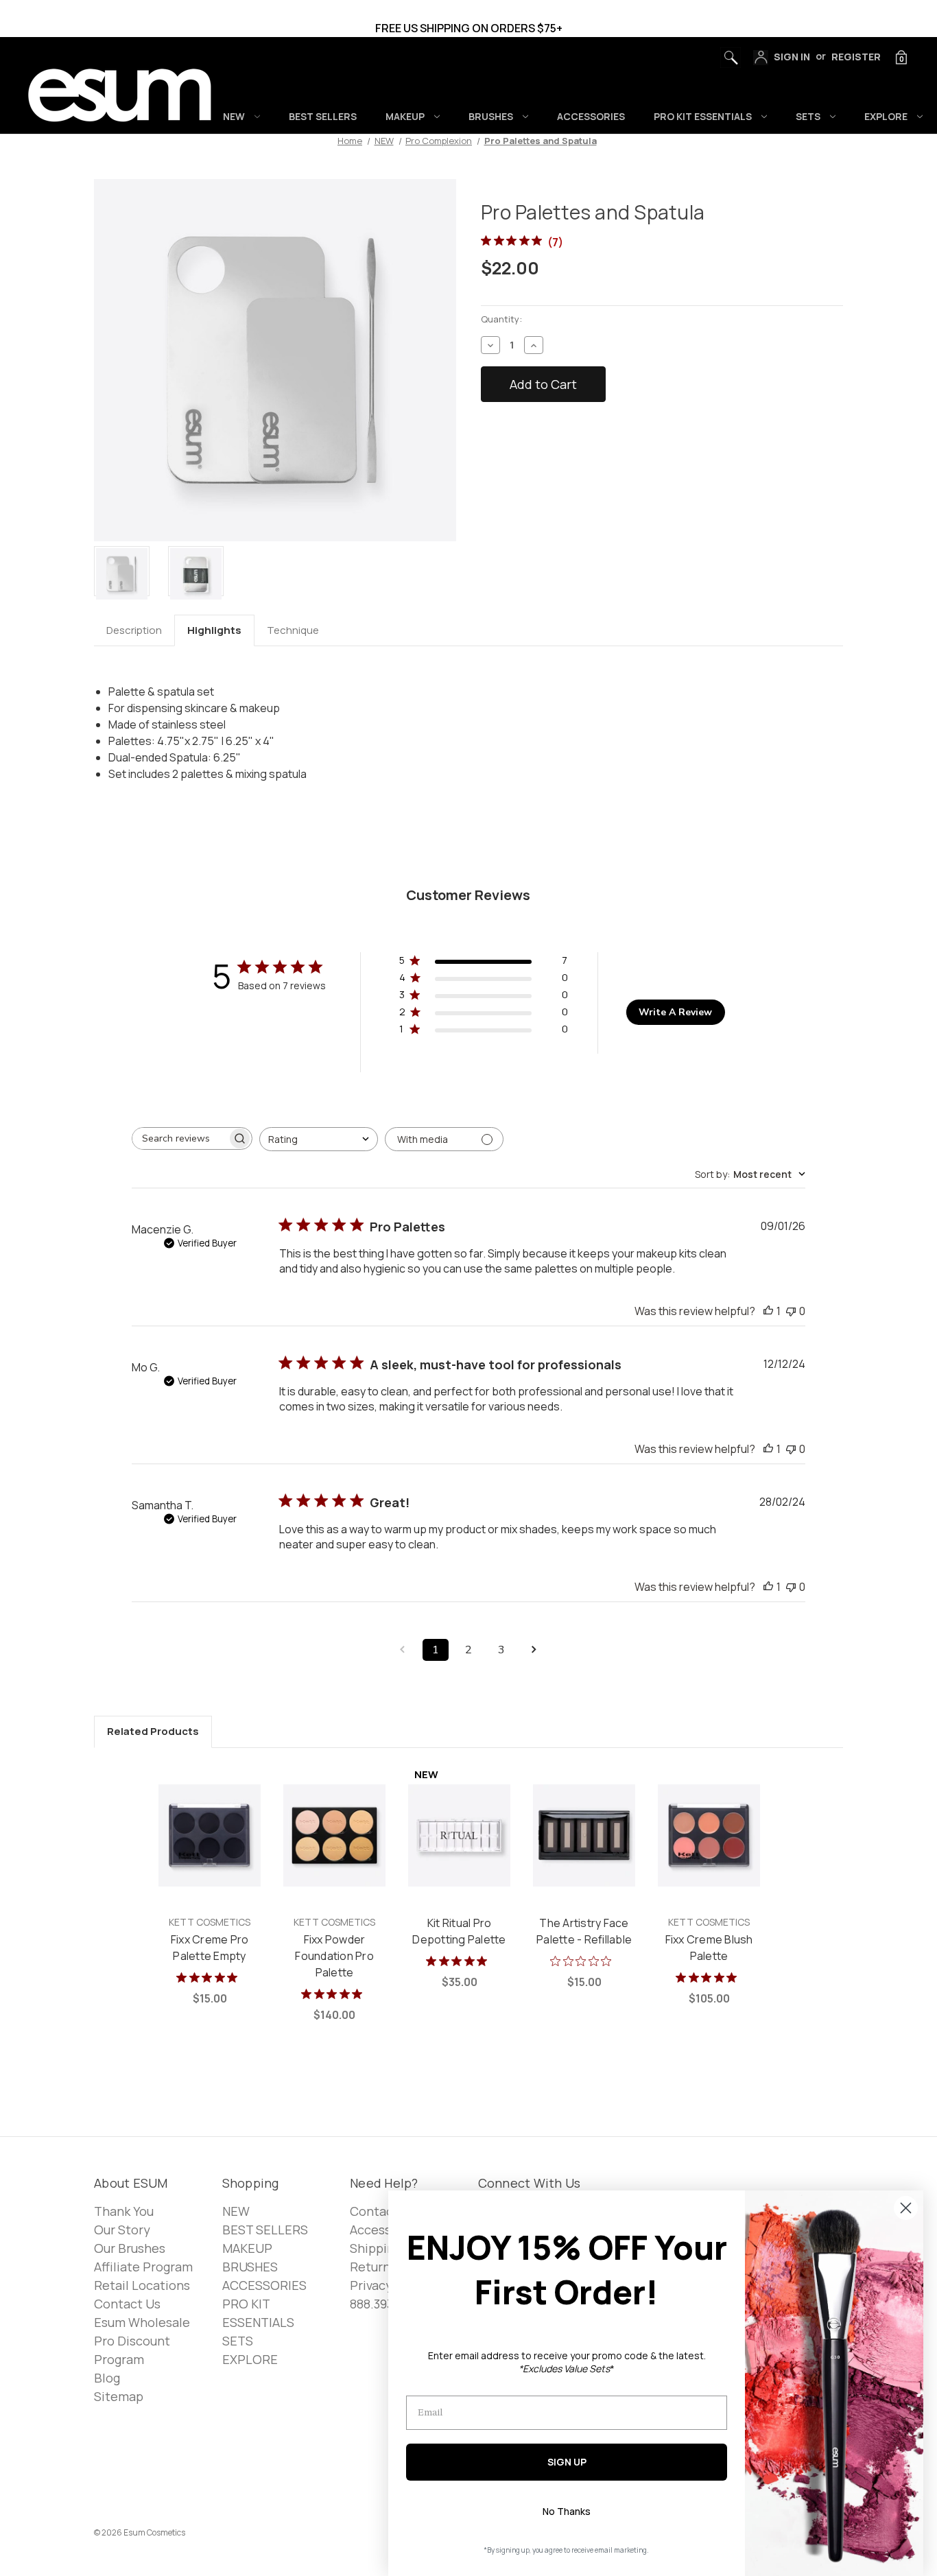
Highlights (214, 630)
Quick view (209, 1820)
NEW (234, 116)
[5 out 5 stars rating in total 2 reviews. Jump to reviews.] (709, 1977)
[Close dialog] (906, 2208)
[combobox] (319, 1139)
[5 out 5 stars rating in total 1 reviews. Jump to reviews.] (210, 1977)
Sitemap (119, 2396)
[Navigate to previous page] (403, 1650)
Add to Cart (210, 1851)
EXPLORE (886, 116)
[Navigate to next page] (534, 1650)
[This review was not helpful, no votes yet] (791, 1311)
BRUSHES (491, 116)
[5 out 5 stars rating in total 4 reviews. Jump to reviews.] (334, 1994)
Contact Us (127, 2304)
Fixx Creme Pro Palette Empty (210, 1948)
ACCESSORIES (591, 116)
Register (856, 57)
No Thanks (567, 2511)
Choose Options (334, 1851)
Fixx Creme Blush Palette (709, 1948)
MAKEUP (405, 116)
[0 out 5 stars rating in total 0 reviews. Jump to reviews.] (584, 1961)
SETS (808, 116)
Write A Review (675, 1012)
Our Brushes (130, 2248)
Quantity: (501, 319)
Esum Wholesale (142, 2322)
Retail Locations (142, 2285)
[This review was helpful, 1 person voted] (768, 1311)
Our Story (122, 2230)
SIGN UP (567, 2462)
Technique (293, 630)
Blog (107, 2378)
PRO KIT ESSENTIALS (703, 116)
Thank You (124, 2211)
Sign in (791, 57)
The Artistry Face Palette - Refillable (584, 1931)
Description (134, 630)
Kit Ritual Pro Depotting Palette (459, 1931)
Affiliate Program (143, 2267)
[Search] (727, 54)
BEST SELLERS (323, 116)
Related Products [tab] (153, 1731)
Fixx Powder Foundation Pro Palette (334, 1956)
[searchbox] (180, 1138)
